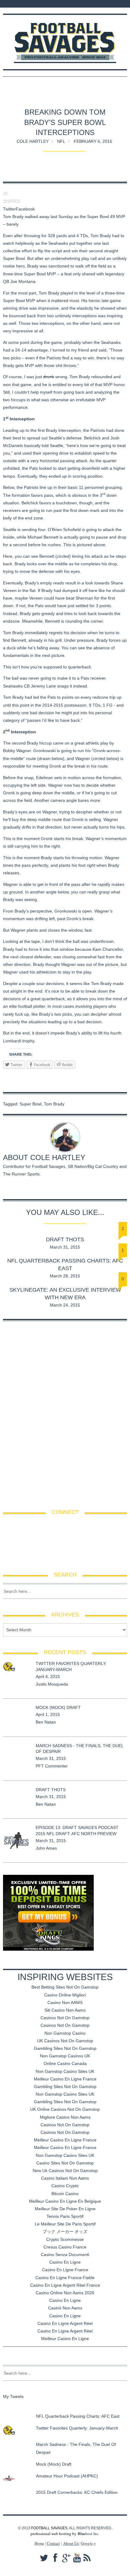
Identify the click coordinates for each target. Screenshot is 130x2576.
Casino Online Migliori (65, 1995)
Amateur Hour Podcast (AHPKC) (67, 2476)
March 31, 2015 (65, 1247)
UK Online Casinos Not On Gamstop (65, 2109)
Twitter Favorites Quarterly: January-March (77, 2428)
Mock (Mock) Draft (58, 1707)
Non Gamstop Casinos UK (65, 2056)
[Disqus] (65, 1411)
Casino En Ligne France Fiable (65, 2278)
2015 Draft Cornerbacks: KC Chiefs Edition (77, 2492)
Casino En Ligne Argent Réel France (65, 2285)
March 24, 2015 (65, 1305)
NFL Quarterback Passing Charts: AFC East (78, 2416)
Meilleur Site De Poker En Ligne (65, 2209)
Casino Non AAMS (65, 2003)
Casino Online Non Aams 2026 (65, 2293)
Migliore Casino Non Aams (65, 2117)
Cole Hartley (33, 141)
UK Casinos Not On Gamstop (65, 2041)
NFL (61, 141)
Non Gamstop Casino (65, 2033)
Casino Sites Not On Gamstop (65, 2163)
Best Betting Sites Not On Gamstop (65, 1987)
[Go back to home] (65, 38)
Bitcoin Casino (65, 2194)
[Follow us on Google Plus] (30, 4)
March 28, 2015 (65, 1276)
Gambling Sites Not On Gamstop (65, 2048)
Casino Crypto (65, 2186)
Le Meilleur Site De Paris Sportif (65, 2224)
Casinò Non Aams (65, 2308)
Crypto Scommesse (65, 2239)
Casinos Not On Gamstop (65, 2018)
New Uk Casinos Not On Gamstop (65, 2171)
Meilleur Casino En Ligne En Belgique (65, 2201)
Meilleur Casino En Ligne (65, 2339)
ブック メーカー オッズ (65, 2231)
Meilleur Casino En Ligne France (65, 2079)
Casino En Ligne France (65, 2270)
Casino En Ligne (65, 2262)
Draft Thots (65, 1239)
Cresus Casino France (65, 2247)
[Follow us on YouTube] (36, 4)
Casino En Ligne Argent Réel (65, 2323)
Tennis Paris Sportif (65, 2216)
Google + (88, 2543)
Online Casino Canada (65, 2063)
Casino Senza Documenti (65, 2255)
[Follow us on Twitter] (22, 4)
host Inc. (89, 2534)
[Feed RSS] (7, 4)
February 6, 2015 (93, 141)
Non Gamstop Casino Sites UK (65, 2071)
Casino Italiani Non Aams (65, 2178)
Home (39, 2543)
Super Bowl (31, 1104)
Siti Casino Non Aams (65, 2010)
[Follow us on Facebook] (15, 4)
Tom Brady (54, 1104)
